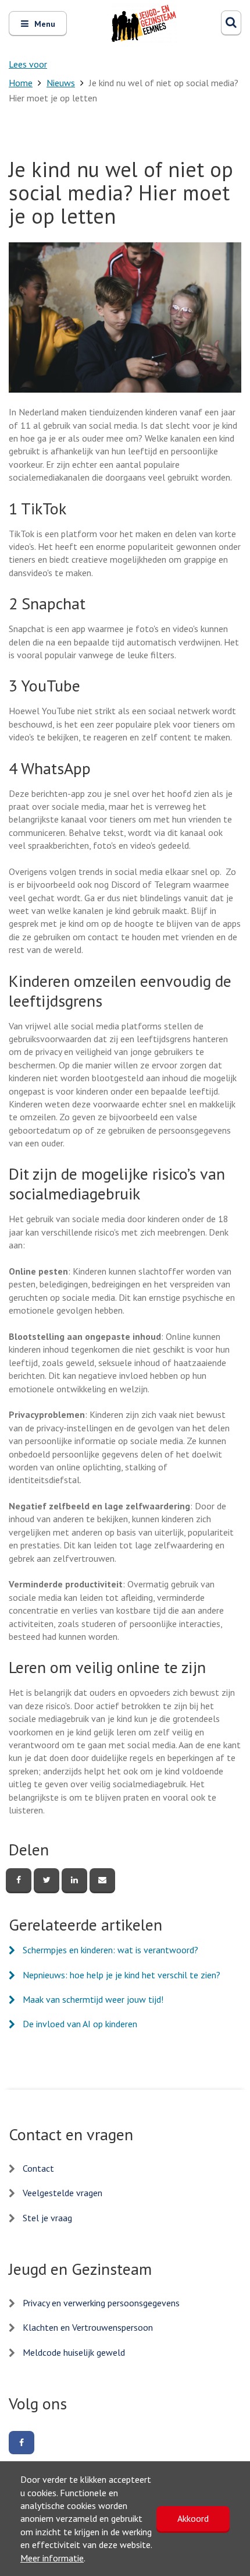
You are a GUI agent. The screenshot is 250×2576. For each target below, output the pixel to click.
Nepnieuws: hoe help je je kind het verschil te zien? (122, 1975)
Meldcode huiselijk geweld (74, 2352)
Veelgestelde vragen (63, 2193)
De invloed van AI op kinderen (80, 2024)
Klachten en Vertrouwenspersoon (88, 2327)
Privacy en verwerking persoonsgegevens (101, 2303)
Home (21, 83)
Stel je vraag (47, 2218)
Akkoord (193, 2518)
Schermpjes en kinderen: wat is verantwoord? (110, 1950)
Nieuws (61, 83)
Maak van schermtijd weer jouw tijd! (93, 1999)
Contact (38, 2168)
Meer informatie (52, 2558)
